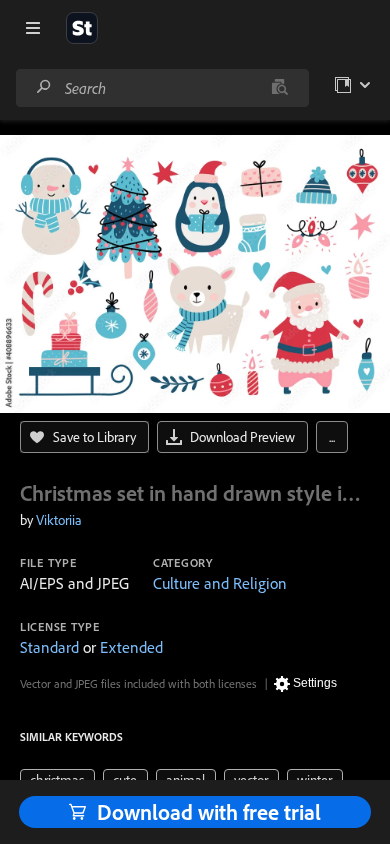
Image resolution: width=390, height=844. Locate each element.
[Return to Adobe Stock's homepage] (82, 28)
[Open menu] (33, 28)
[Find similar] (279, 88)
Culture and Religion (220, 583)
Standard (49, 647)
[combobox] (162, 88)
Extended (131, 647)
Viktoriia (59, 520)
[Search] (44, 87)
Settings (315, 683)
